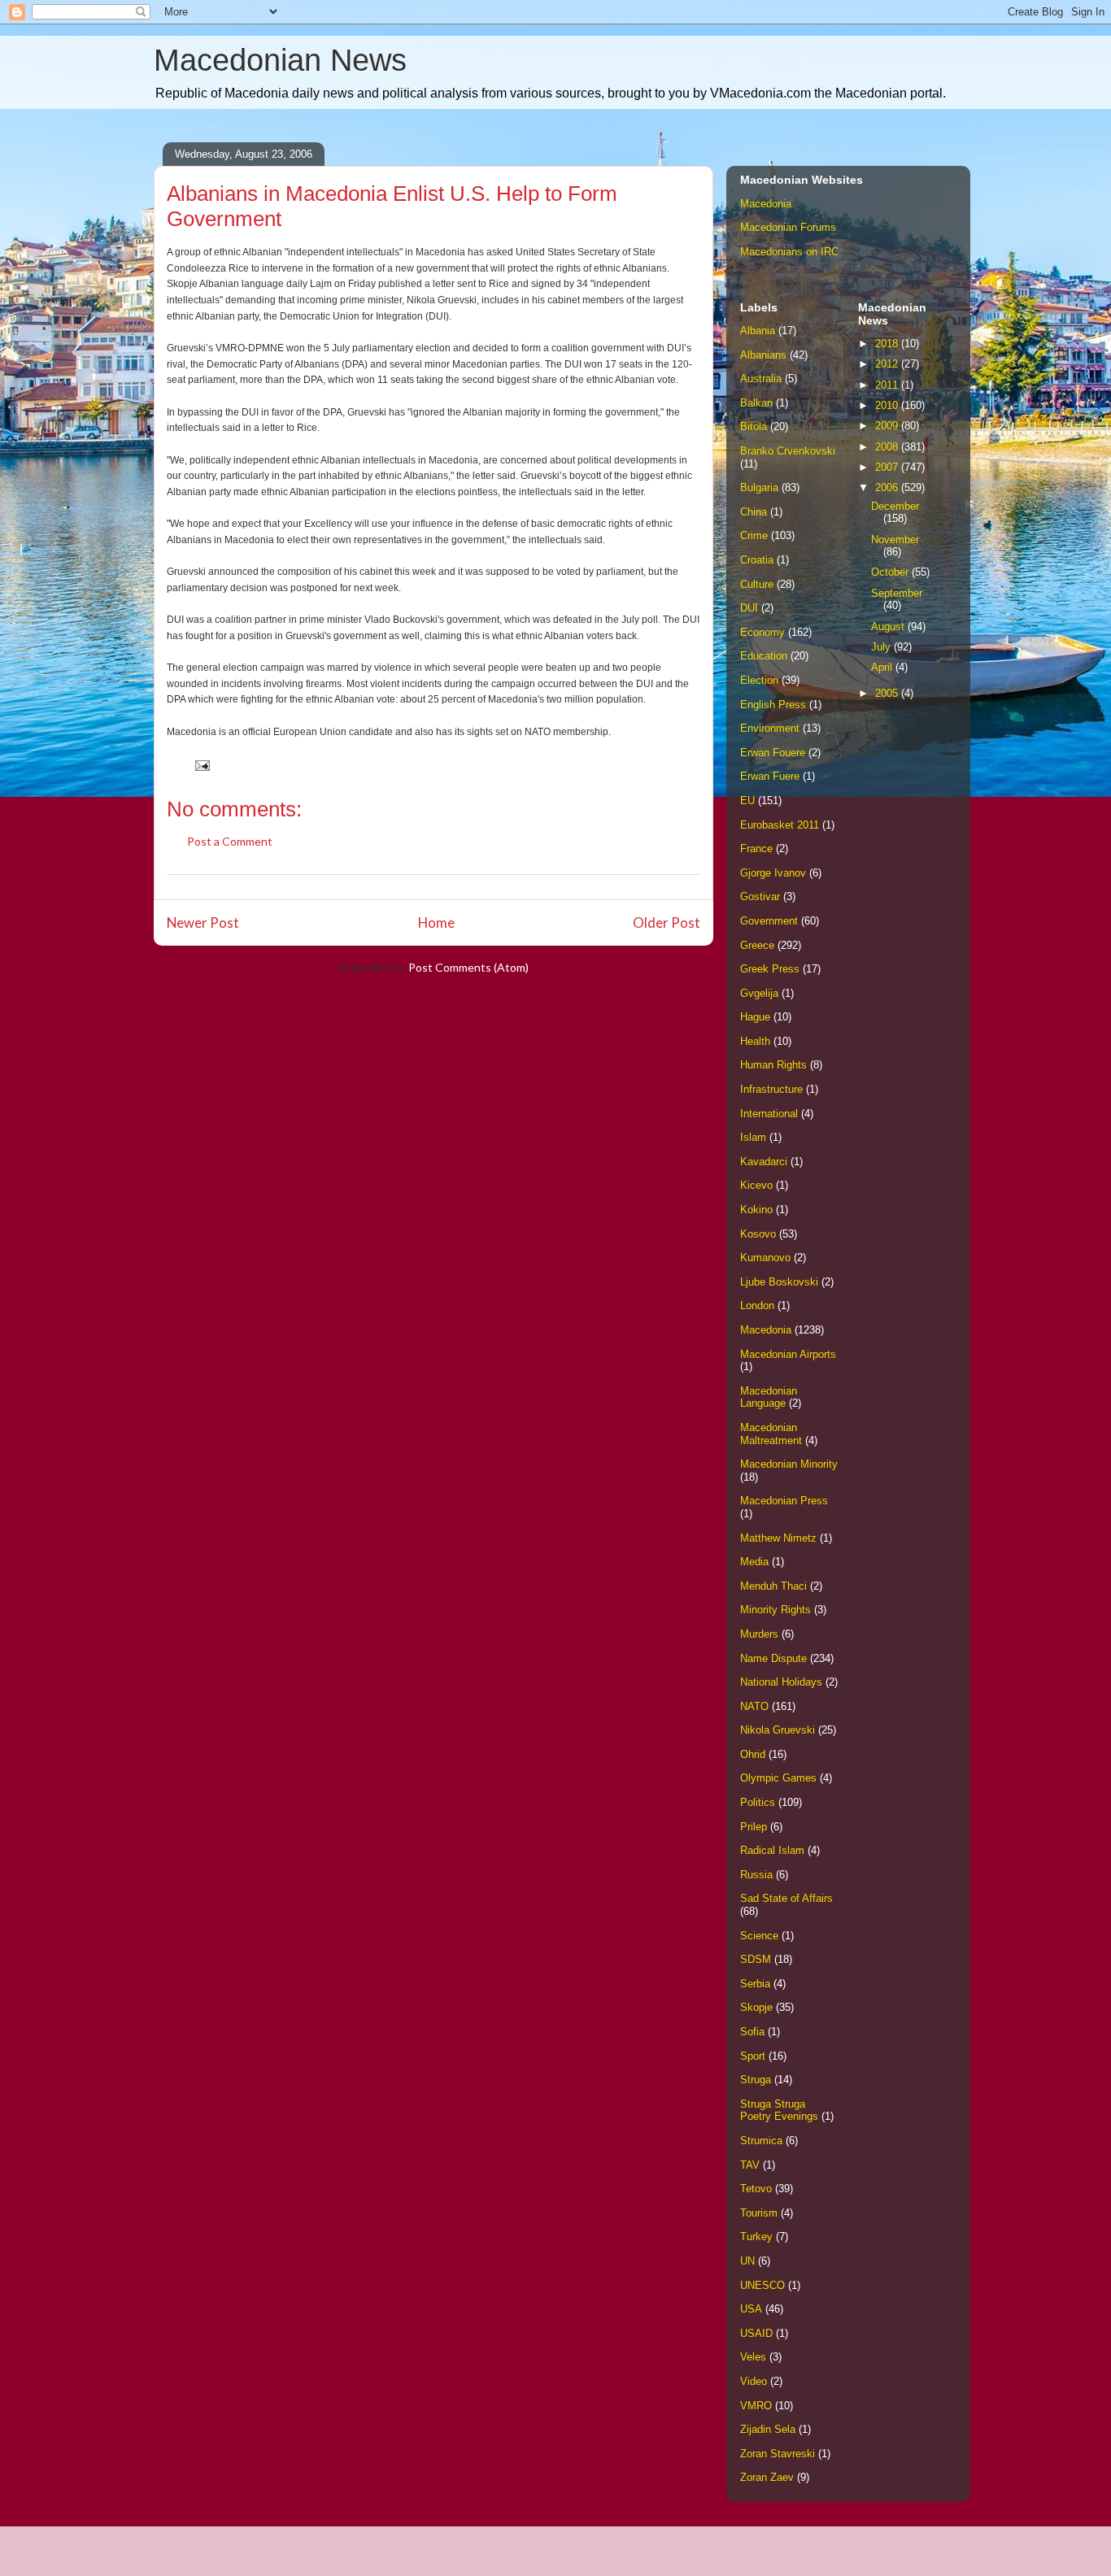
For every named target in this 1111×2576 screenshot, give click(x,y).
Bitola (754, 426)
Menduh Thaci (773, 1586)
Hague (755, 1017)
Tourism (759, 2213)
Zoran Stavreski (778, 2454)
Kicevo (756, 1185)
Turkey (756, 2237)
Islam (753, 1137)
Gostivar (760, 896)
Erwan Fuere (770, 776)
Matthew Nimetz (778, 1538)
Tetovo (756, 2189)
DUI (749, 608)
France (756, 849)
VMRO (756, 2406)
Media (754, 1562)
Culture (757, 584)
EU (747, 801)
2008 (888, 447)
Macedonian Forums (788, 227)
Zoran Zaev (767, 2477)
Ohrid (753, 1754)
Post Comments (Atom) (468, 967)
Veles (753, 2357)
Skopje (756, 2007)
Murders (759, 1634)
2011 (888, 385)
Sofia (752, 2032)
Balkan (756, 403)
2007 (888, 467)
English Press (773, 705)
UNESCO (762, 2285)
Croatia (757, 560)
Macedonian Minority (789, 1464)
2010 (888, 405)
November (895, 540)
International (769, 1114)
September (897, 593)
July (882, 647)
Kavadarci (764, 1162)
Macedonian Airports (788, 1354)
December (895, 506)
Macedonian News (280, 60)
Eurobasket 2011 (780, 825)
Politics (758, 1802)
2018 (888, 344)
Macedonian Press (784, 1501)
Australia (761, 379)
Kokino (756, 1210)
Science (759, 1936)
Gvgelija (759, 993)
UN (747, 2261)
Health (755, 1041)
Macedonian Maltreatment (771, 1434)
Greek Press (770, 969)
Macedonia (766, 204)
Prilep (754, 1827)
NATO (754, 1706)
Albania (758, 331)
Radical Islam (772, 1850)
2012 (888, 364)
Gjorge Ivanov (773, 873)
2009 (888, 426)
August (889, 627)
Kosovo (758, 1234)
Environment (770, 728)
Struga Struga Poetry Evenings (779, 2110)
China (754, 512)
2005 (888, 693)
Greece (757, 945)
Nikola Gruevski (778, 1730)
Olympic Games (778, 1778)
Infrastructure (771, 1089)
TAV (750, 2165)
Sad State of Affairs (786, 1898)
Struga (756, 2080)
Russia (756, 1875)
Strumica (761, 2141)
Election (759, 680)
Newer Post (203, 922)
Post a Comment (230, 841)
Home (436, 922)
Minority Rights (776, 1610)
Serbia (755, 1984)
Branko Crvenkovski (788, 451)
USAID (756, 2333)
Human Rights (773, 1065)
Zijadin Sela (768, 2429)
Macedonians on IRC (789, 252)
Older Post (667, 922)
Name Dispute (773, 1658)
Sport (753, 2056)
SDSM (756, 1959)
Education (764, 656)
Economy (762, 632)
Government (769, 921)
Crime (754, 535)
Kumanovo (765, 1258)
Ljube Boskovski (779, 1282)
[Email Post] (201, 764)
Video (754, 2381)
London (757, 1305)
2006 (888, 487)
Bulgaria (759, 487)
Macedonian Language (769, 1397)
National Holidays (781, 1682)
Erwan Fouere (773, 753)
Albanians (763, 355)
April (883, 667)
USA (751, 2309)
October (891, 572)
